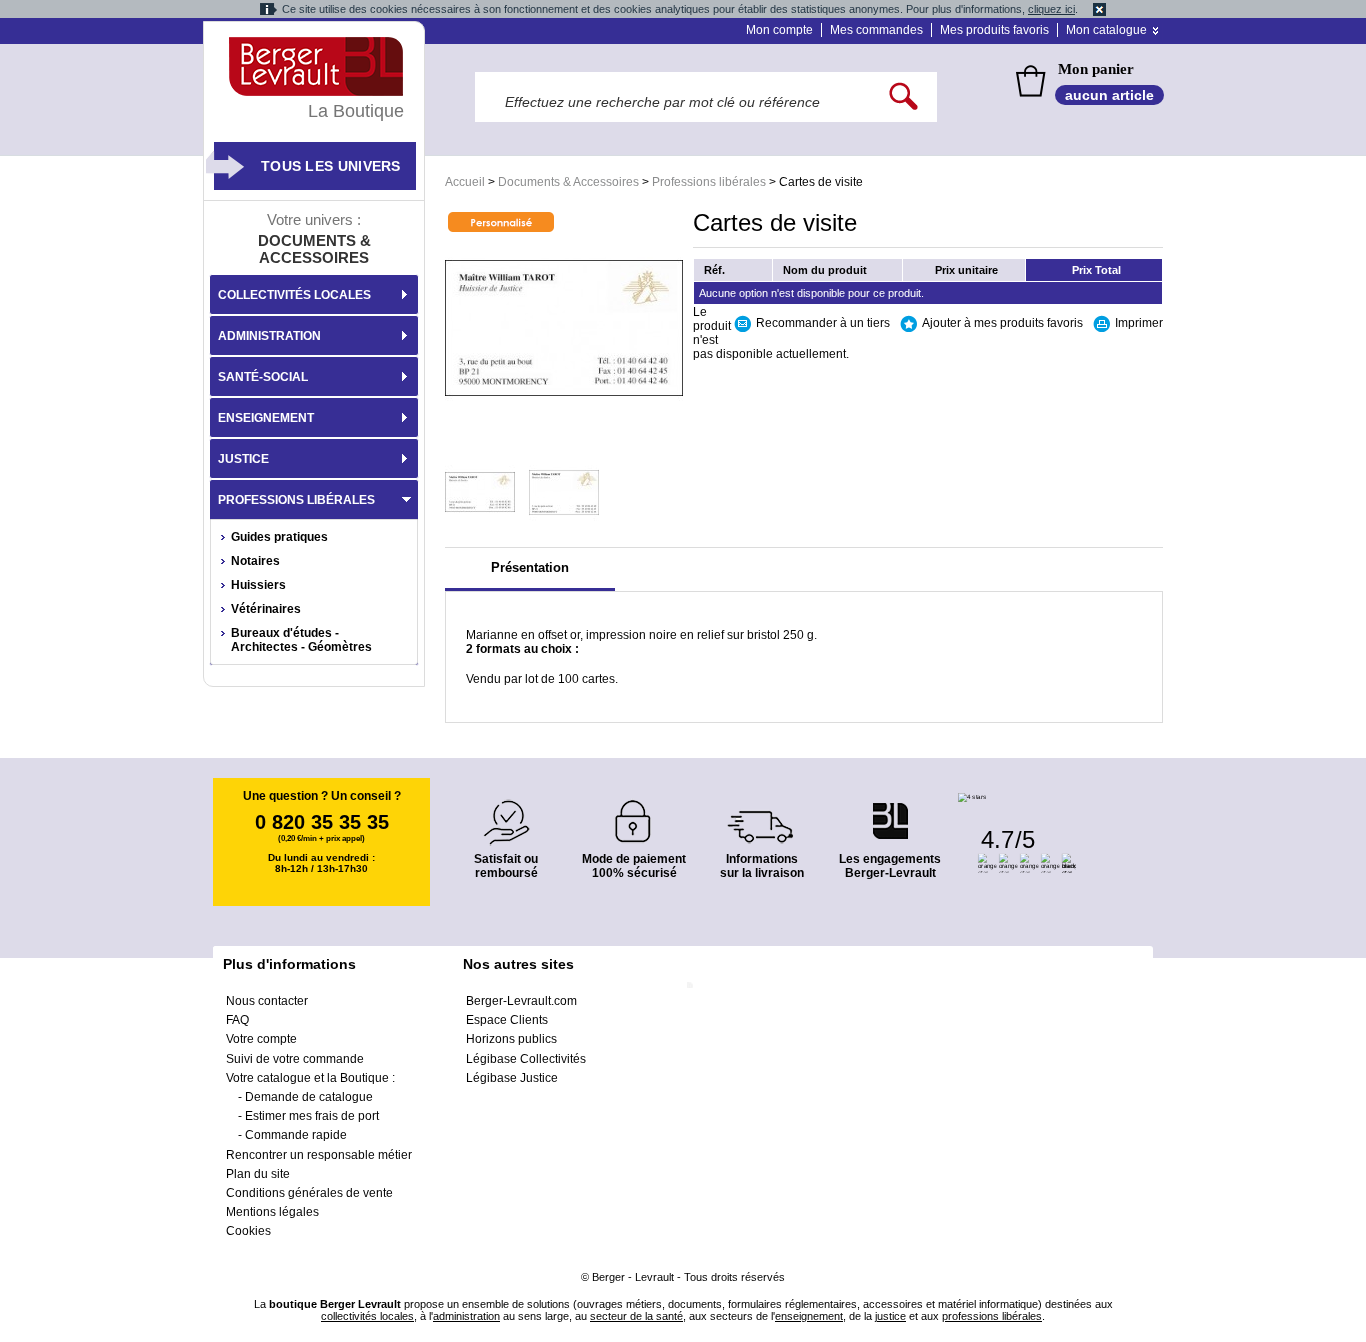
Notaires (255, 561)
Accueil (465, 182)
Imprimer (1139, 323)
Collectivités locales (294, 295)
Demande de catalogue (309, 1097)
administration (466, 1316)
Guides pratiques (279, 537)
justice (890, 1316)
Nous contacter (267, 1001)
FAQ (237, 1020)
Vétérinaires (266, 609)
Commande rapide (296, 1135)
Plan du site (258, 1174)
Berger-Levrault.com (521, 1001)
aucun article (1109, 95)
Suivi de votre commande (295, 1059)
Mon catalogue (1106, 30)
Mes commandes (876, 30)
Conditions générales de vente (309, 1193)
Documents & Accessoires (568, 182)
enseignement (809, 1316)
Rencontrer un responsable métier (319, 1155)
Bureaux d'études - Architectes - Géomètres (301, 640)
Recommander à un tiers (823, 323)
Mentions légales (272, 1212)
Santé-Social (263, 377)
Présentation (530, 567)
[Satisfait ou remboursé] (506, 810)
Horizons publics (511, 1039)
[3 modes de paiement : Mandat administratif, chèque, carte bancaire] (634, 814)
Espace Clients (507, 1020)
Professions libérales (709, 182)
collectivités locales (367, 1316)
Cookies (248, 1231)
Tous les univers (331, 166)
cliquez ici (1051, 9)
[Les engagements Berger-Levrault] (890, 810)
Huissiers (258, 585)
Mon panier (1096, 69)
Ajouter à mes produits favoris (1002, 323)
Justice (243, 459)
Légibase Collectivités (526, 1059)
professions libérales (992, 1316)
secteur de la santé (636, 1316)
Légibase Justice (512, 1078)
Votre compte (261, 1039)
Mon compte (779, 30)
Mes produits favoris (994, 30)
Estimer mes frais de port (312, 1116)
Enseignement (266, 418)
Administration (269, 336)
